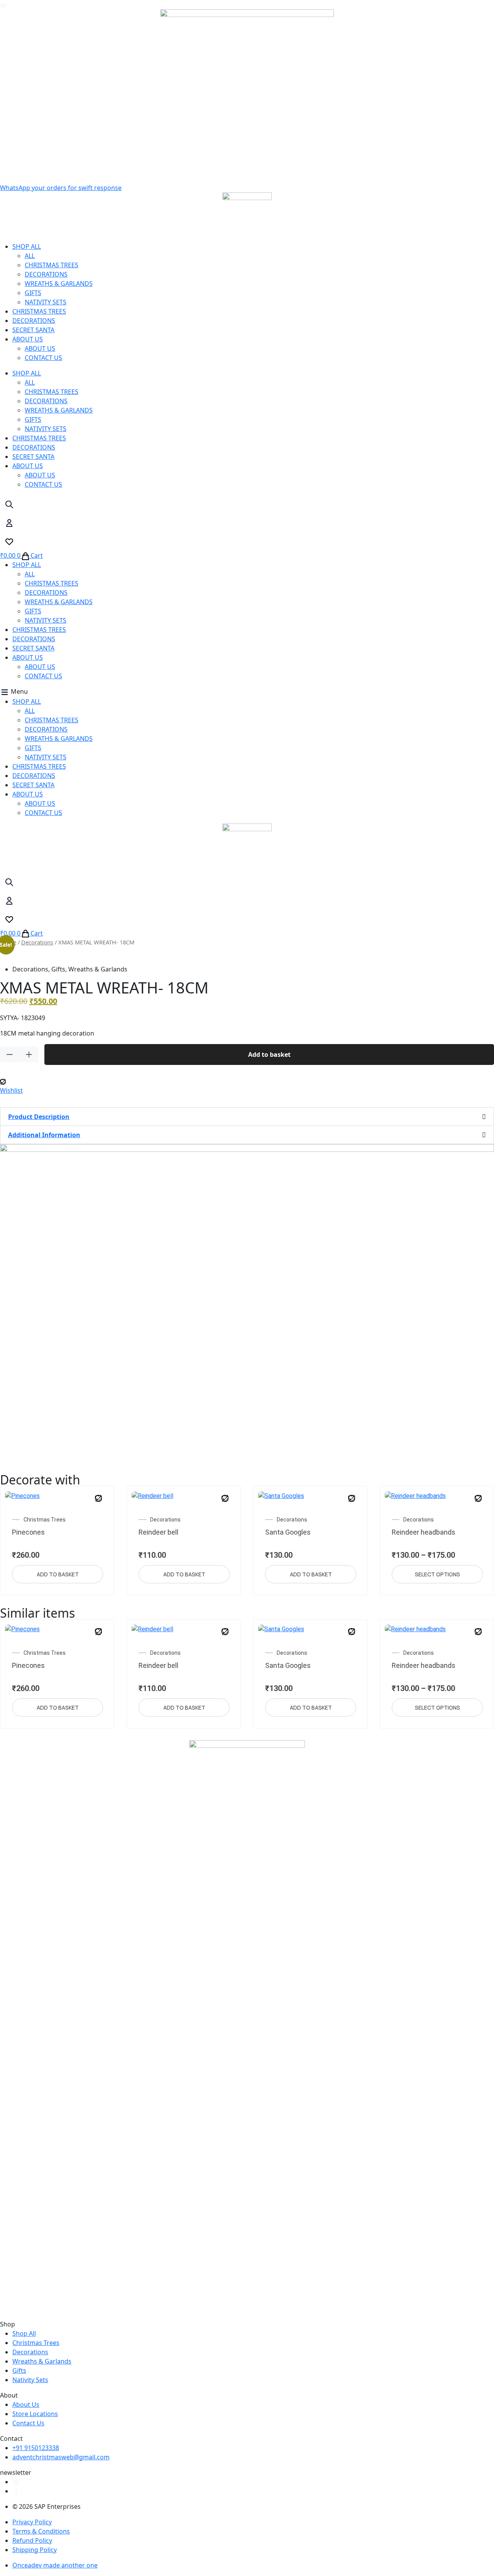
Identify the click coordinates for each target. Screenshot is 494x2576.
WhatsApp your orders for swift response (61, 188)
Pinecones (28, 1532)
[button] (247, 692)
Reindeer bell (158, 1532)
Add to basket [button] (58, 1574)
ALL (30, 256)
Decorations (37, 942)
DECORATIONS (46, 274)
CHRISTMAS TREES (52, 265)
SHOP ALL (27, 246)
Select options (437, 1574)
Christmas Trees (45, 1520)
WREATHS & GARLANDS (59, 284)
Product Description (39, 1117)
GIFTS (33, 293)
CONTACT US (43, 358)
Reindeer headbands (424, 1532)
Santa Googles (288, 1532)
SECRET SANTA (33, 330)
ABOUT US (28, 339)
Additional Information (44, 1135)
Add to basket (269, 1055)
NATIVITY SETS (46, 302)
